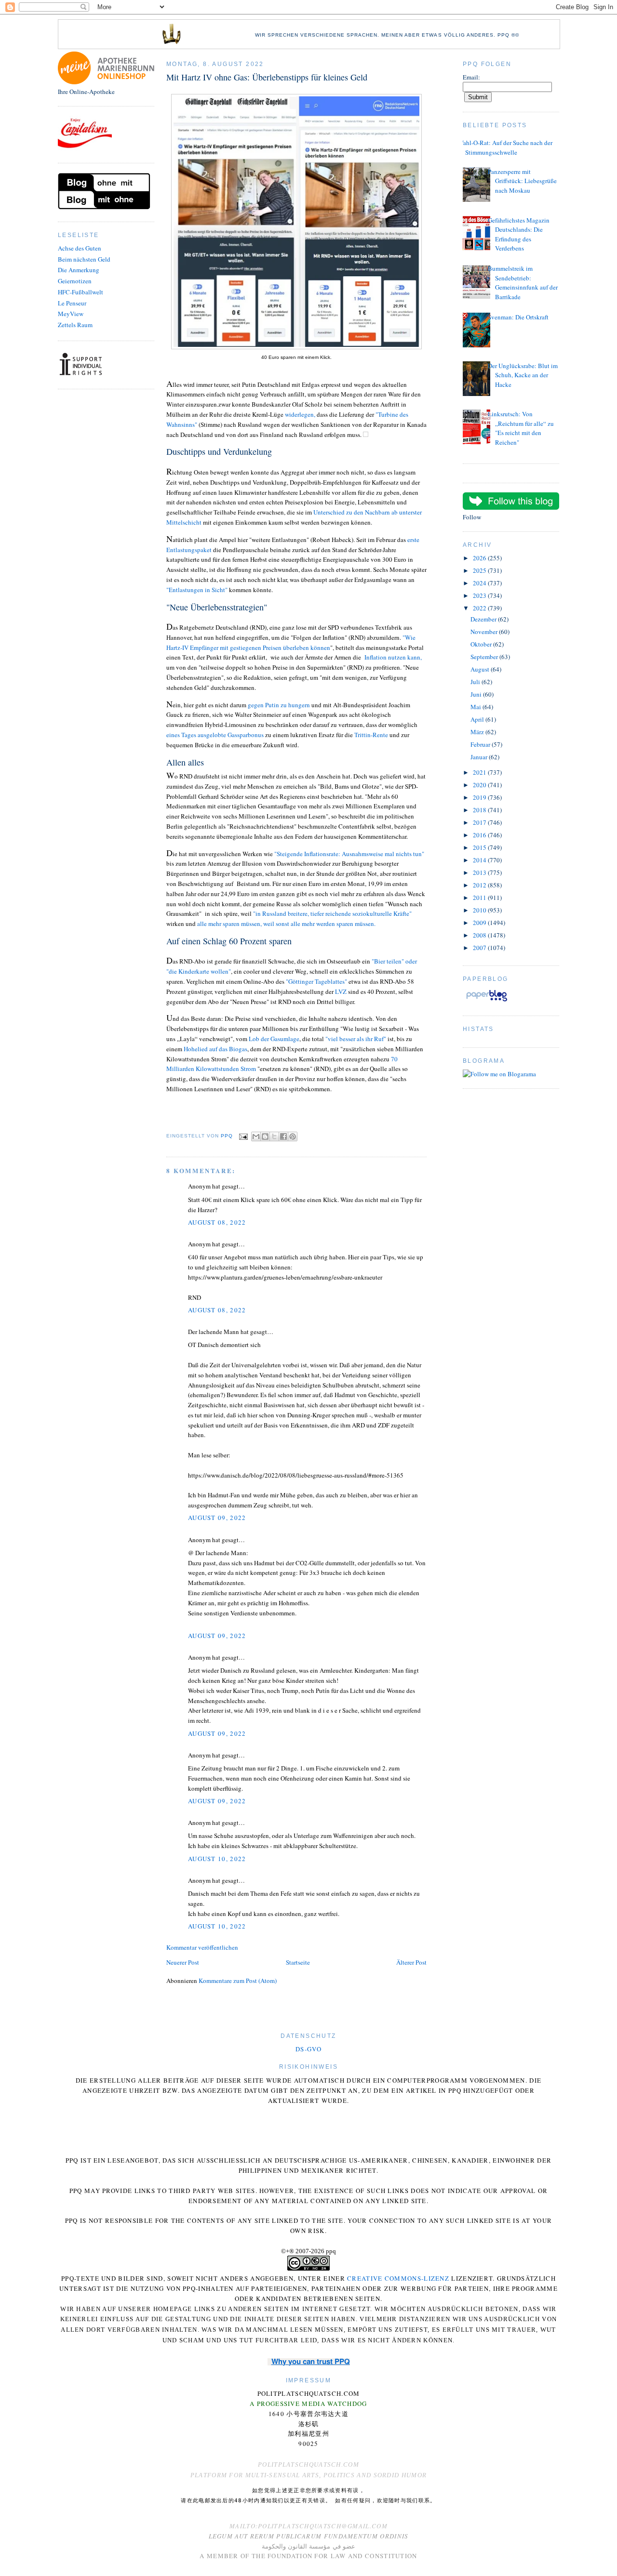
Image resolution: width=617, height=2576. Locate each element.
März (478, 732)
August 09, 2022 (217, 1518)
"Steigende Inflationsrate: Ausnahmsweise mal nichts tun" (349, 854)
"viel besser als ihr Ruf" (356, 1039)
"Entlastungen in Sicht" (198, 590)
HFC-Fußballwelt (80, 292)
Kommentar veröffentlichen (202, 1947)
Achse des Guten (80, 248)
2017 (480, 822)
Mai (476, 707)
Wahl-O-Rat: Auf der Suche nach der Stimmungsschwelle (505, 147)
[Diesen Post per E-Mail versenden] (256, 1136)
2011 (480, 898)
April (478, 719)
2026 (480, 558)
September (485, 657)
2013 (480, 872)
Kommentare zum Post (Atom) (238, 1981)
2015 (480, 847)
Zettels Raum (75, 325)
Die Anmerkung (79, 270)
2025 (480, 570)
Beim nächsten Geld (84, 259)
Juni (477, 694)
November (485, 632)
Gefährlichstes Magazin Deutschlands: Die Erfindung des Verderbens (519, 234)
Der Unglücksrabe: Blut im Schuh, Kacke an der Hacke (523, 375)
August (481, 669)
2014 (480, 860)
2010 (480, 910)
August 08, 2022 (217, 1222)
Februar (481, 744)
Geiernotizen (75, 281)
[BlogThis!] (265, 1136)
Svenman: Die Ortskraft (518, 317)
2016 (480, 835)
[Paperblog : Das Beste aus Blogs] (487, 1001)
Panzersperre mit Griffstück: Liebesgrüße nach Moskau (522, 181)
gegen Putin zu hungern (278, 705)
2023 (480, 595)
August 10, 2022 (217, 1859)
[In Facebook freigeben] (283, 1136)
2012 (480, 885)
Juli (476, 682)
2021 (480, 772)
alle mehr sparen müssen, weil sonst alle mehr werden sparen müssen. (286, 924)
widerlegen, (300, 414)
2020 (480, 785)
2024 (480, 583)
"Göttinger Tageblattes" (316, 981)
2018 (480, 810)
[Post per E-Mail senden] (243, 1136)
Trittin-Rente (371, 735)
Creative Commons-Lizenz (398, 2278)
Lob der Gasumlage (274, 1039)
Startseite (298, 1962)
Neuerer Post (183, 1962)
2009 (480, 923)
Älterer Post (411, 1962)
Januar (480, 757)
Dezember (484, 619)
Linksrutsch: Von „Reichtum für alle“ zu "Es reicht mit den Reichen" (521, 428)
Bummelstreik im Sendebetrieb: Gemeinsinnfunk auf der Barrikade (523, 283)
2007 (480, 948)
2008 (480, 935)
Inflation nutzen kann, (393, 657)
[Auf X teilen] (274, 1136)
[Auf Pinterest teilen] (293, 1136)
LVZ (341, 991)
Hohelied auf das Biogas (215, 1049)
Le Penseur (72, 303)
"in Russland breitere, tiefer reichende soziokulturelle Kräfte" (332, 913)
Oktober (482, 644)
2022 (480, 608)
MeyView (71, 314)
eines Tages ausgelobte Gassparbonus (215, 735)
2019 (480, 797)
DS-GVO (308, 2049)
